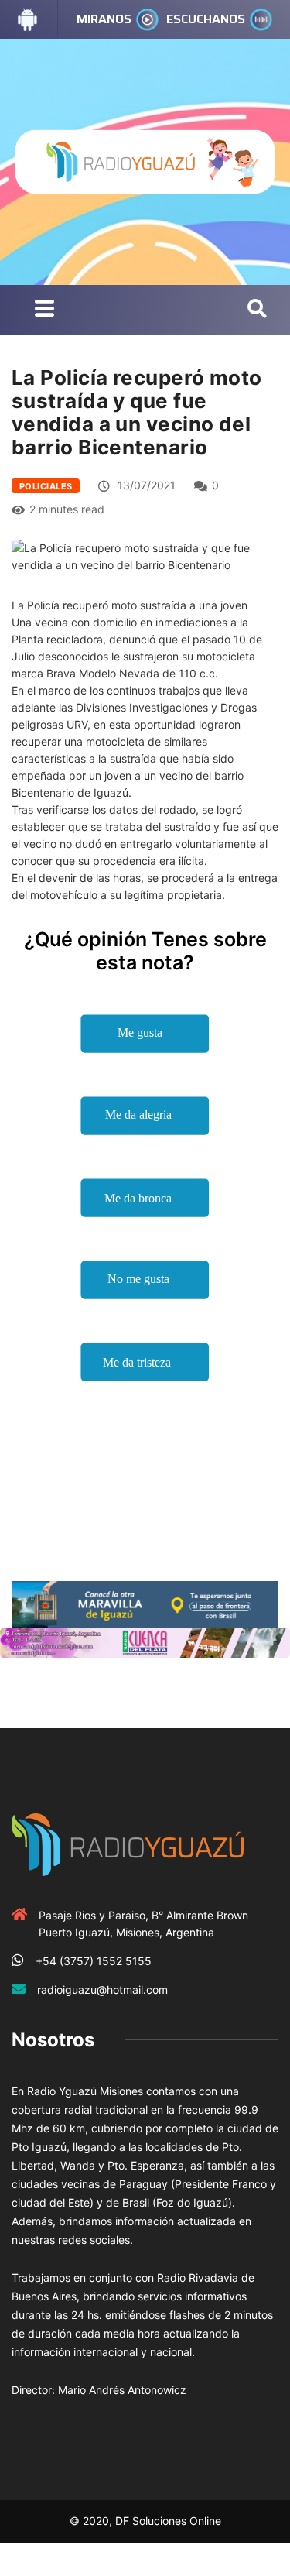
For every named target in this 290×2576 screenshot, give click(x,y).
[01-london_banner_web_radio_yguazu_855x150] (145, 1603)
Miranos (104, 19)
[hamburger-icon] (44, 310)
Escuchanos (206, 19)
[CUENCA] (145, 1642)
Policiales (46, 486)
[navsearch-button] (257, 310)
